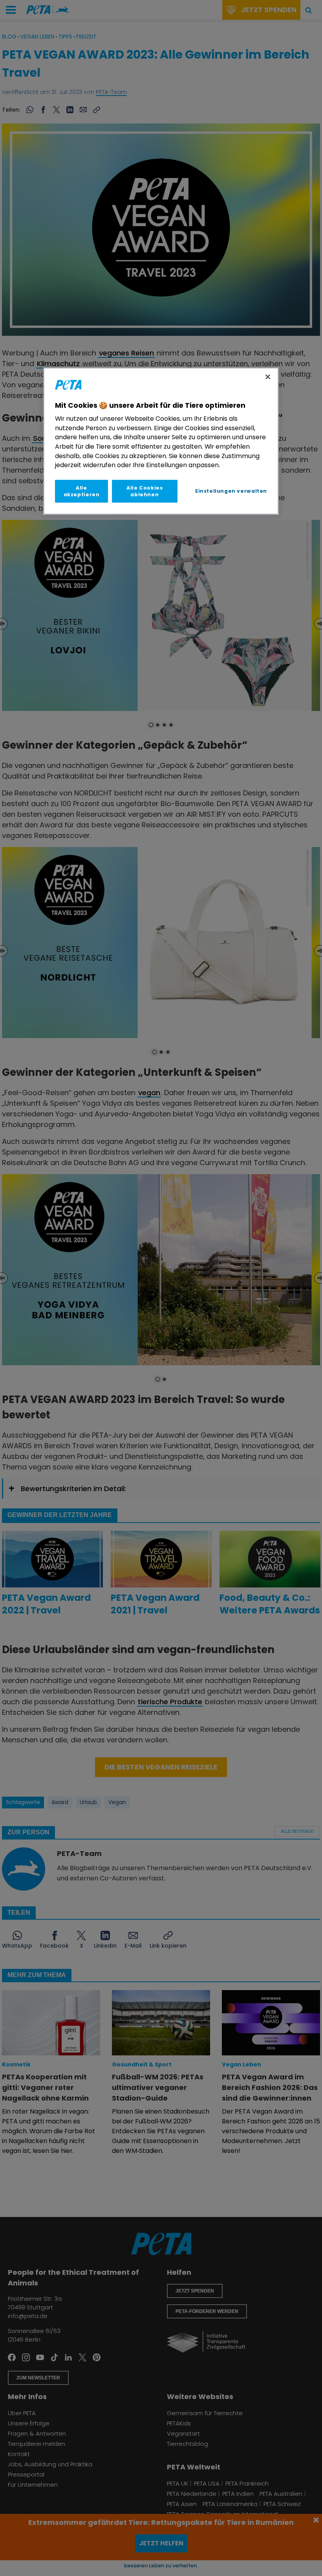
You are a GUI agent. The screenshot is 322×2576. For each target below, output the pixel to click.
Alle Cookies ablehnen (145, 491)
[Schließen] (268, 377)
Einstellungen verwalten (231, 491)
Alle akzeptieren (82, 491)
